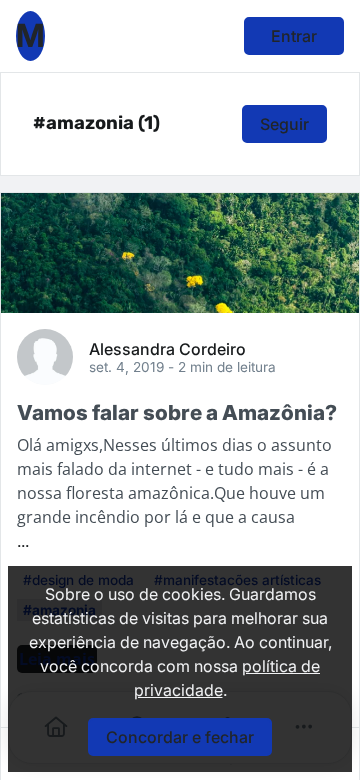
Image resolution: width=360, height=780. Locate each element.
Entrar (294, 36)
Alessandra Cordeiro (167, 348)
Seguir (284, 124)
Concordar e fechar (180, 737)
